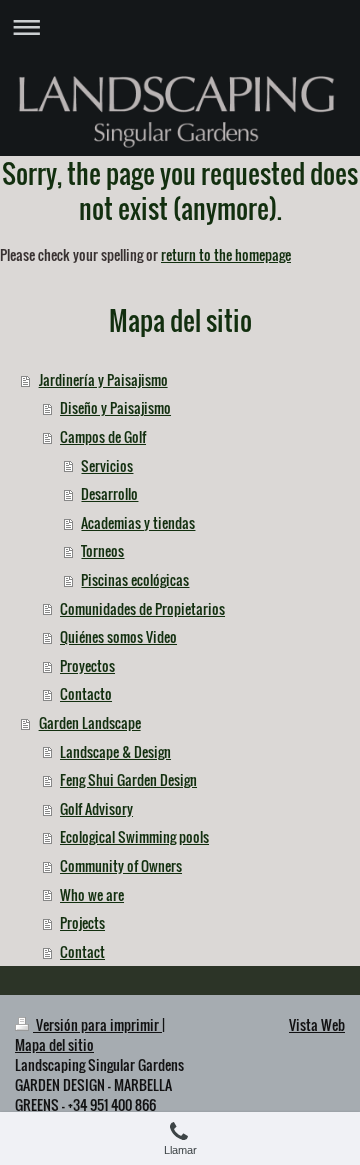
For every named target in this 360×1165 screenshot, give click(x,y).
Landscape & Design (115, 751)
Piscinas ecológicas (135, 579)
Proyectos (87, 665)
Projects (82, 922)
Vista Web (317, 1024)
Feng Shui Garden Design (128, 779)
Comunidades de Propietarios (142, 608)
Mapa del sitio (54, 1044)
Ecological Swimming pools (134, 836)
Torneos (102, 550)
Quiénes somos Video (118, 636)
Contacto (86, 693)
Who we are (92, 894)
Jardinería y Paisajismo (103, 379)
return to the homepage (226, 254)
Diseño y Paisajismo (115, 407)
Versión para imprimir (97, 1024)
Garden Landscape (90, 722)
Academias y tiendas (138, 522)
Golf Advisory (96, 808)
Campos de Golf (103, 436)
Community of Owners (121, 865)
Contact (82, 951)
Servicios (107, 465)
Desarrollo (109, 493)
